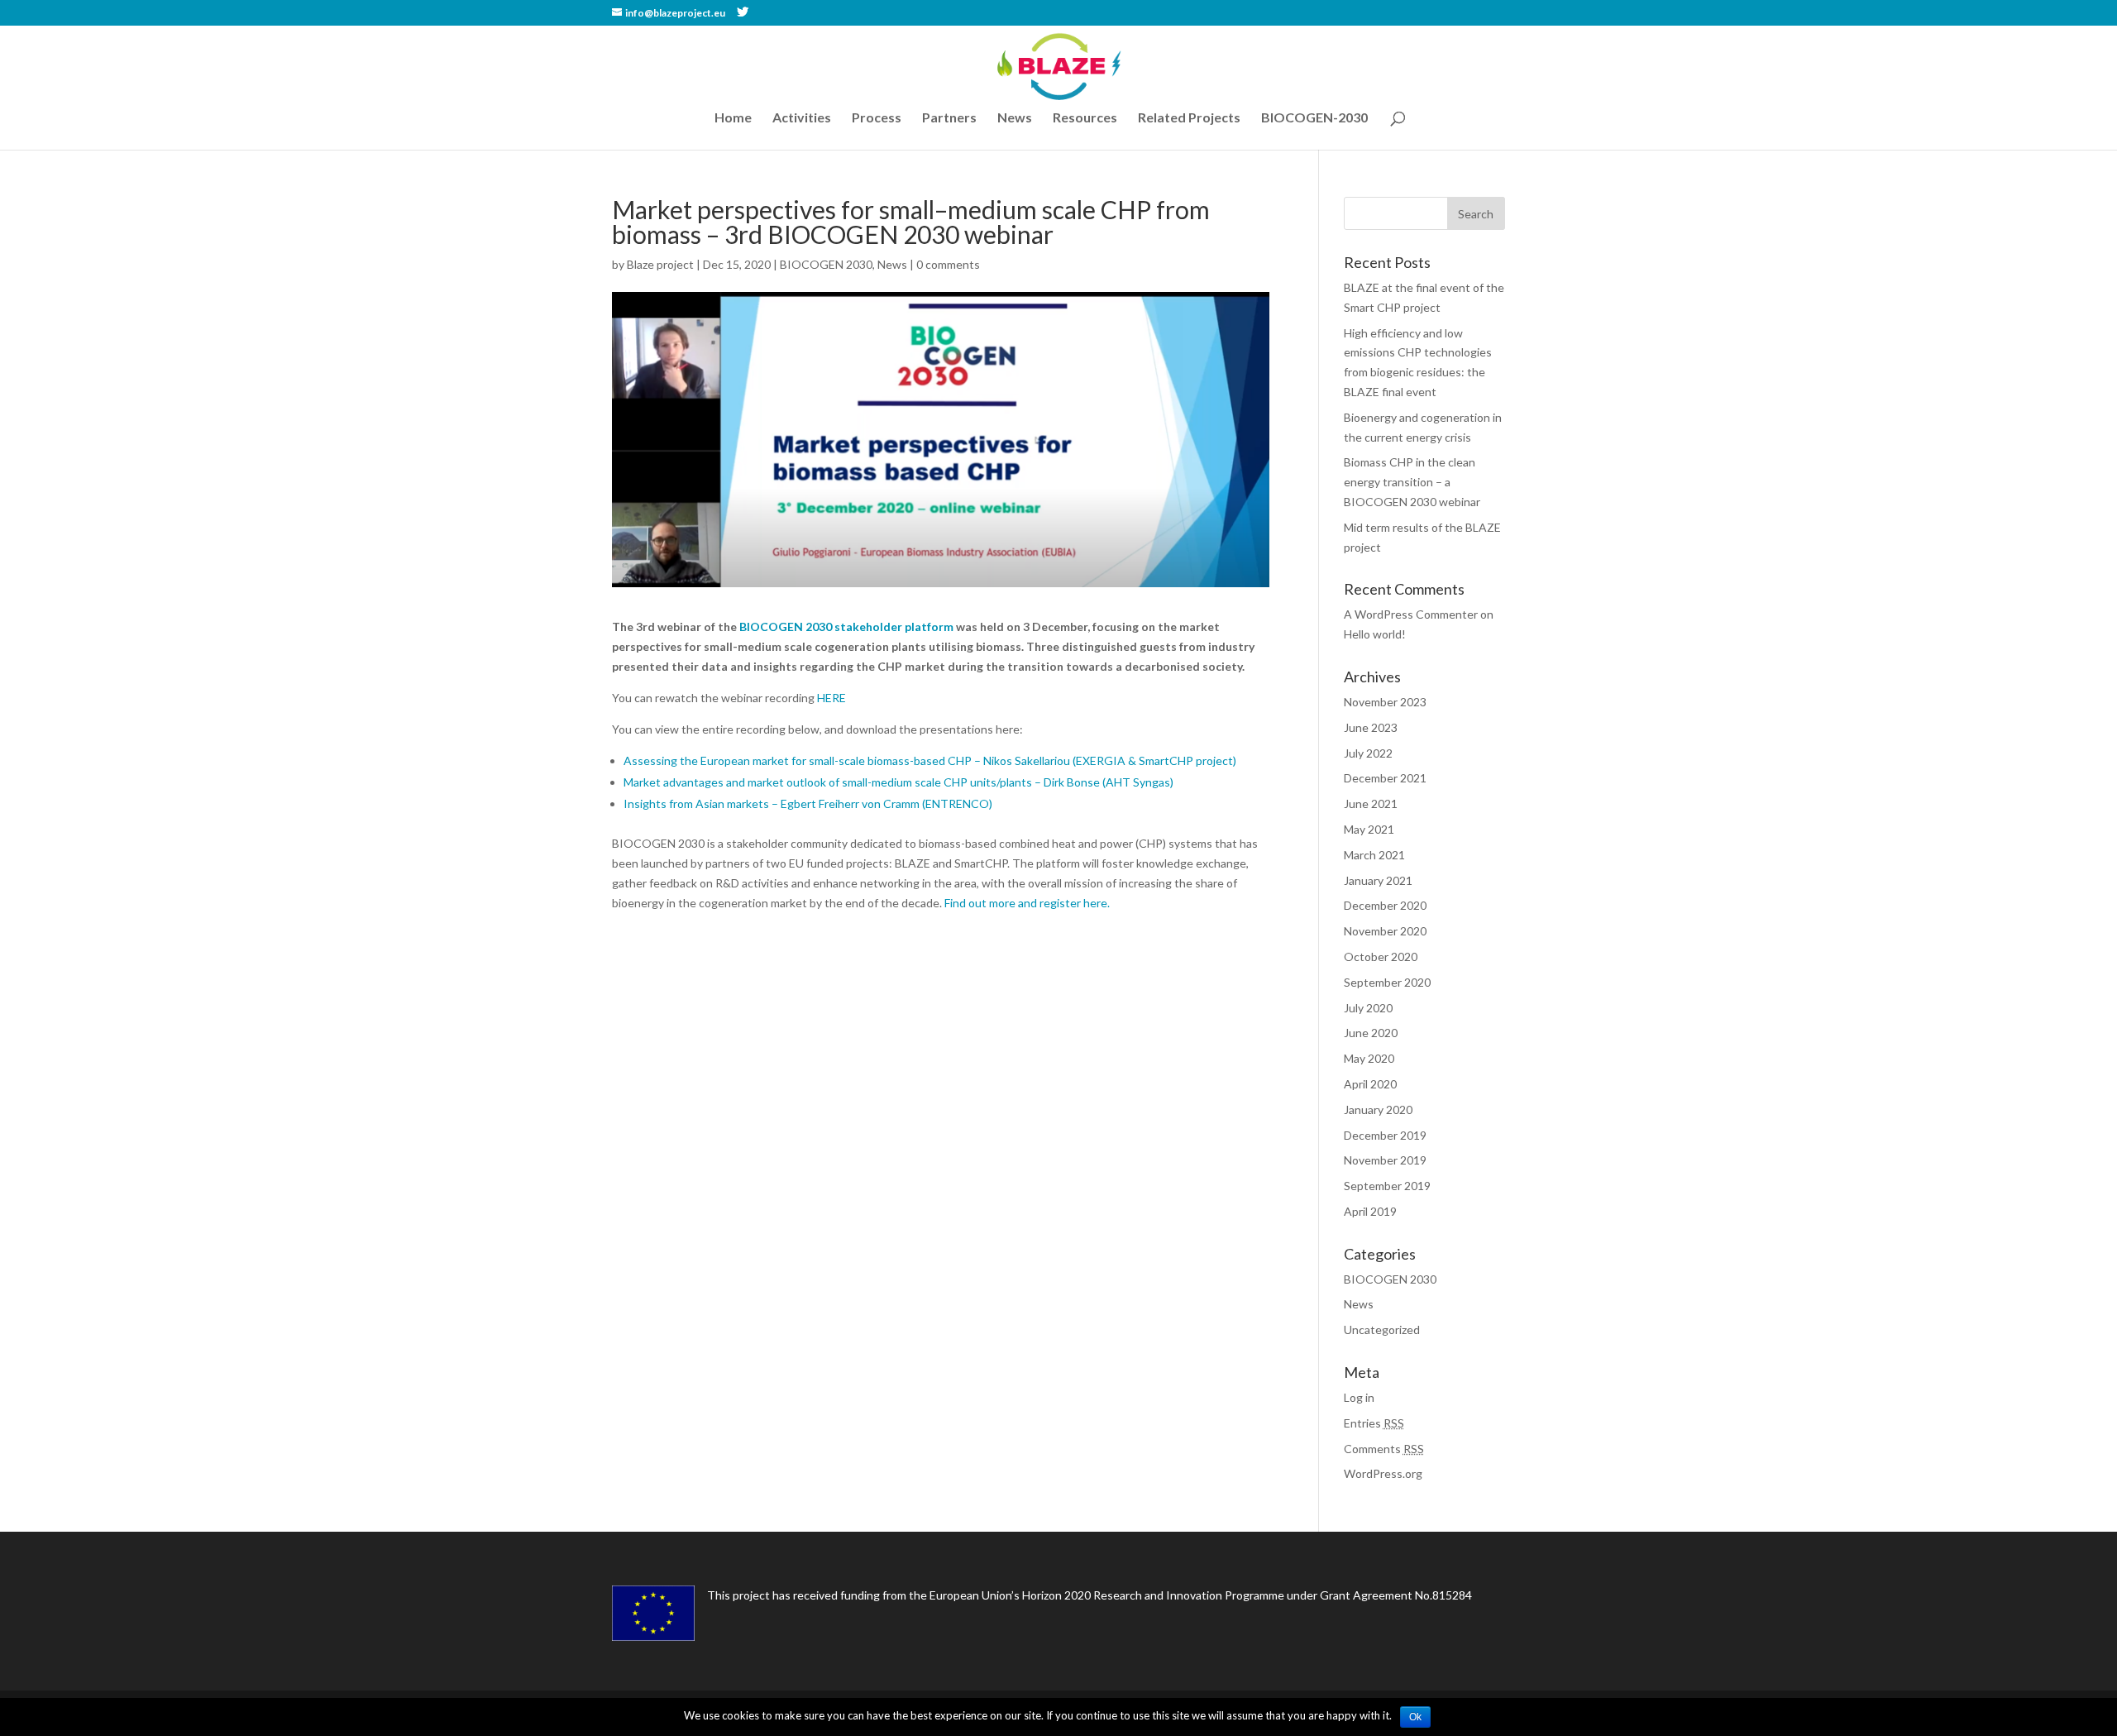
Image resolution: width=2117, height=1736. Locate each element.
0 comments (948, 264)
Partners (949, 118)
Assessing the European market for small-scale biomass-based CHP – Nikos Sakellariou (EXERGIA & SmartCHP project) (930, 760)
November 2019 (1385, 1160)
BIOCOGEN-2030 (1314, 118)
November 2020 (1385, 931)
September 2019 (1387, 1186)
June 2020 (1371, 1033)
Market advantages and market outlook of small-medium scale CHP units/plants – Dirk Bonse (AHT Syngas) (898, 782)
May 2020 (1369, 1058)
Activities (802, 118)
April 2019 (1370, 1211)
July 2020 (1368, 1008)
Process (877, 118)
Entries (1374, 1423)
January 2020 (1378, 1110)
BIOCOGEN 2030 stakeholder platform (846, 626)
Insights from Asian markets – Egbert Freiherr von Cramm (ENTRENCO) (808, 803)
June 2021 (1371, 803)
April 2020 (1370, 1084)
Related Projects (1189, 118)
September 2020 (1387, 982)
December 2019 (1385, 1135)
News (1015, 118)
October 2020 (1381, 956)
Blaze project (660, 264)
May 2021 (1369, 829)
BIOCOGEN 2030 (826, 264)
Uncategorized (1382, 1329)
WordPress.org (1383, 1473)
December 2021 (1385, 778)
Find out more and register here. (1027, 903)
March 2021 (1374, 855)
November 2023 (1385, 702)
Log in (1359, 1397)
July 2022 (1368, 753)
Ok (1415, 1717)
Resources (1085, 118)
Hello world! (1375, 634)
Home (733, 118)
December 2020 (1385, 905)
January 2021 (1378, 880)
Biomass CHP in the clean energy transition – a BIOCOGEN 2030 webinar (1412, 482)
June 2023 (1371, 727)
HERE (832, 698)
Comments (1384, 1449)
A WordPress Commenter (1411, 614)
